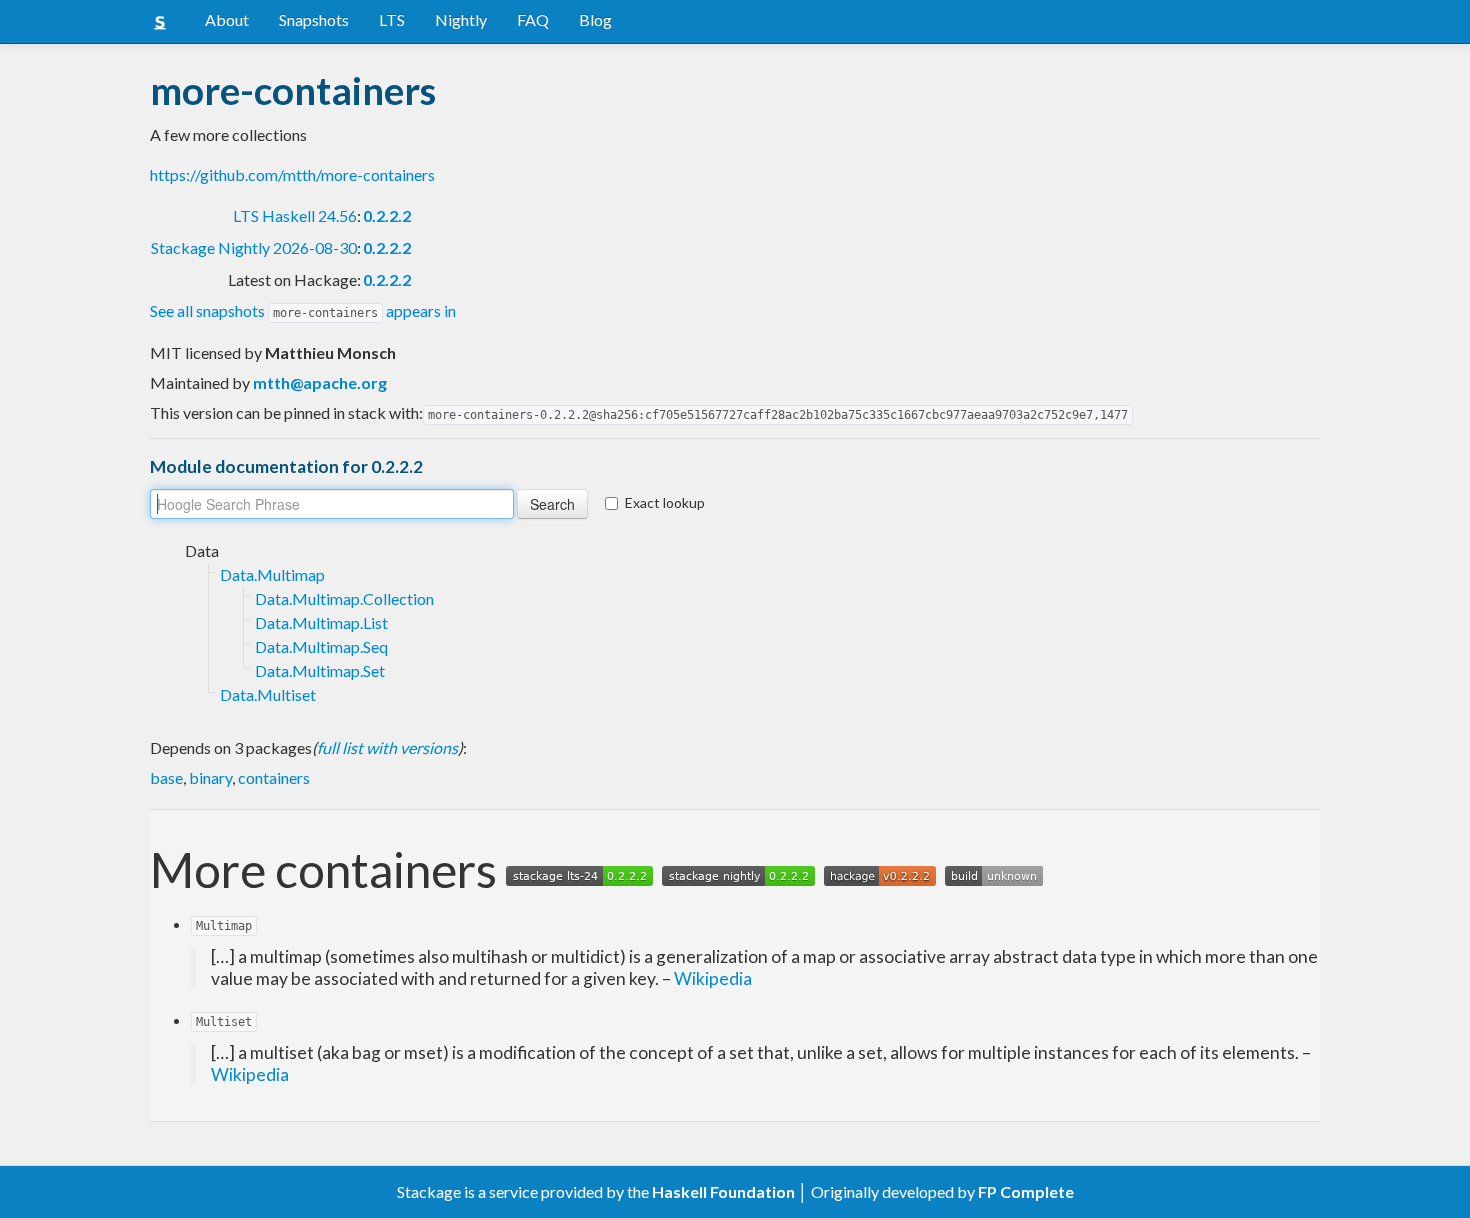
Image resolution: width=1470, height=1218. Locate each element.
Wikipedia (713, 978)
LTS (392, 19)
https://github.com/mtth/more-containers (292, 174)
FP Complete (1026, 1191)
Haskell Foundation (723, 1191)
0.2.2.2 (387, 215)
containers (274, 777)
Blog (595, 19)
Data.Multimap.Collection (344, 598)
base (166, 777)
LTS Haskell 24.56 (295, 215)
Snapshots (314, 19)
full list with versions (387, 747)
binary (210, 777)
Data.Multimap (272, 574)
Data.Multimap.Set (320, 670)
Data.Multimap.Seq (321, 646)
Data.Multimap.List (321, 622)
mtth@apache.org (320, 382)
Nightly (461, 19)
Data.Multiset (268, 694)
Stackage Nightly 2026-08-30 (254, 247)
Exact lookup (665, 502)
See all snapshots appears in (303, 310)
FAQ (533, 19)
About (227, 19)
